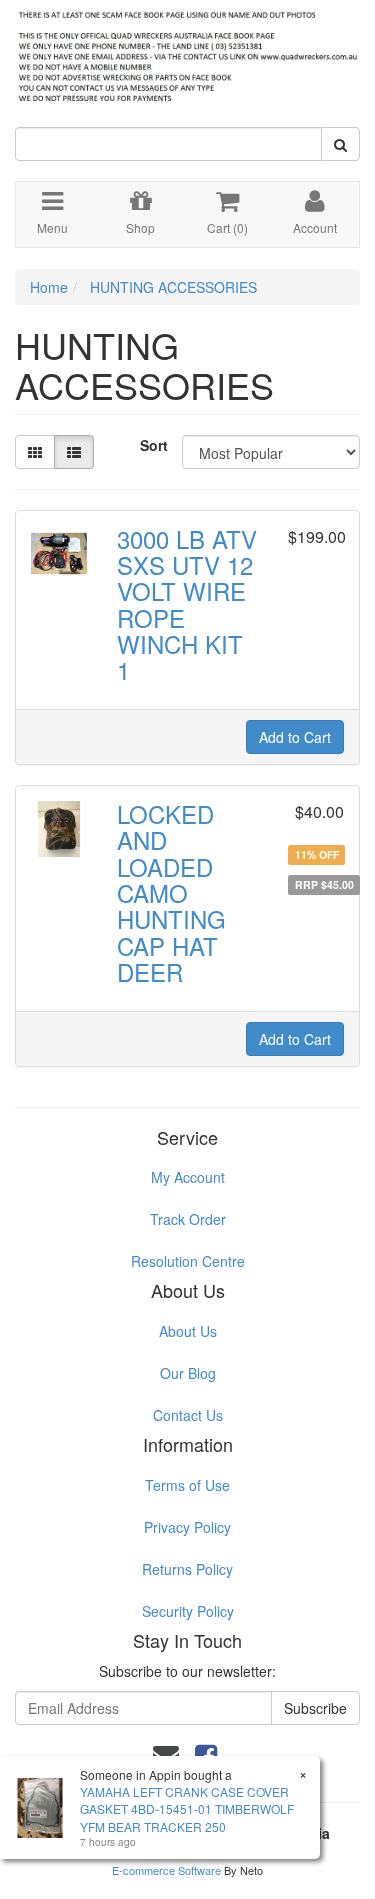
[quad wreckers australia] (187, 51)
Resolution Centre (188, 1261)
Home (49, 287)
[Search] (340, 144)
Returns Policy (187, 1569)
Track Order (188, 1219)
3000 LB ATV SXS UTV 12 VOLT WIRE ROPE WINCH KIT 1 (187, 604)
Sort (153, 445)
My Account (188, 1177)
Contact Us (188, 1415)
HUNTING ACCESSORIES (173, 287)
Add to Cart (295, 737)
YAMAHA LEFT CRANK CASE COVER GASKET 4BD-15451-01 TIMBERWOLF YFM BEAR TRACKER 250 (187, 1808)
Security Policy (188, 1611)
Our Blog (188, 1373)
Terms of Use (187, 1485)
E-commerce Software (166, 1870)
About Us (188, 1331)
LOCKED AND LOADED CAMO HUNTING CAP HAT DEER (171, 892)
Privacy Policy (187, 1527)
